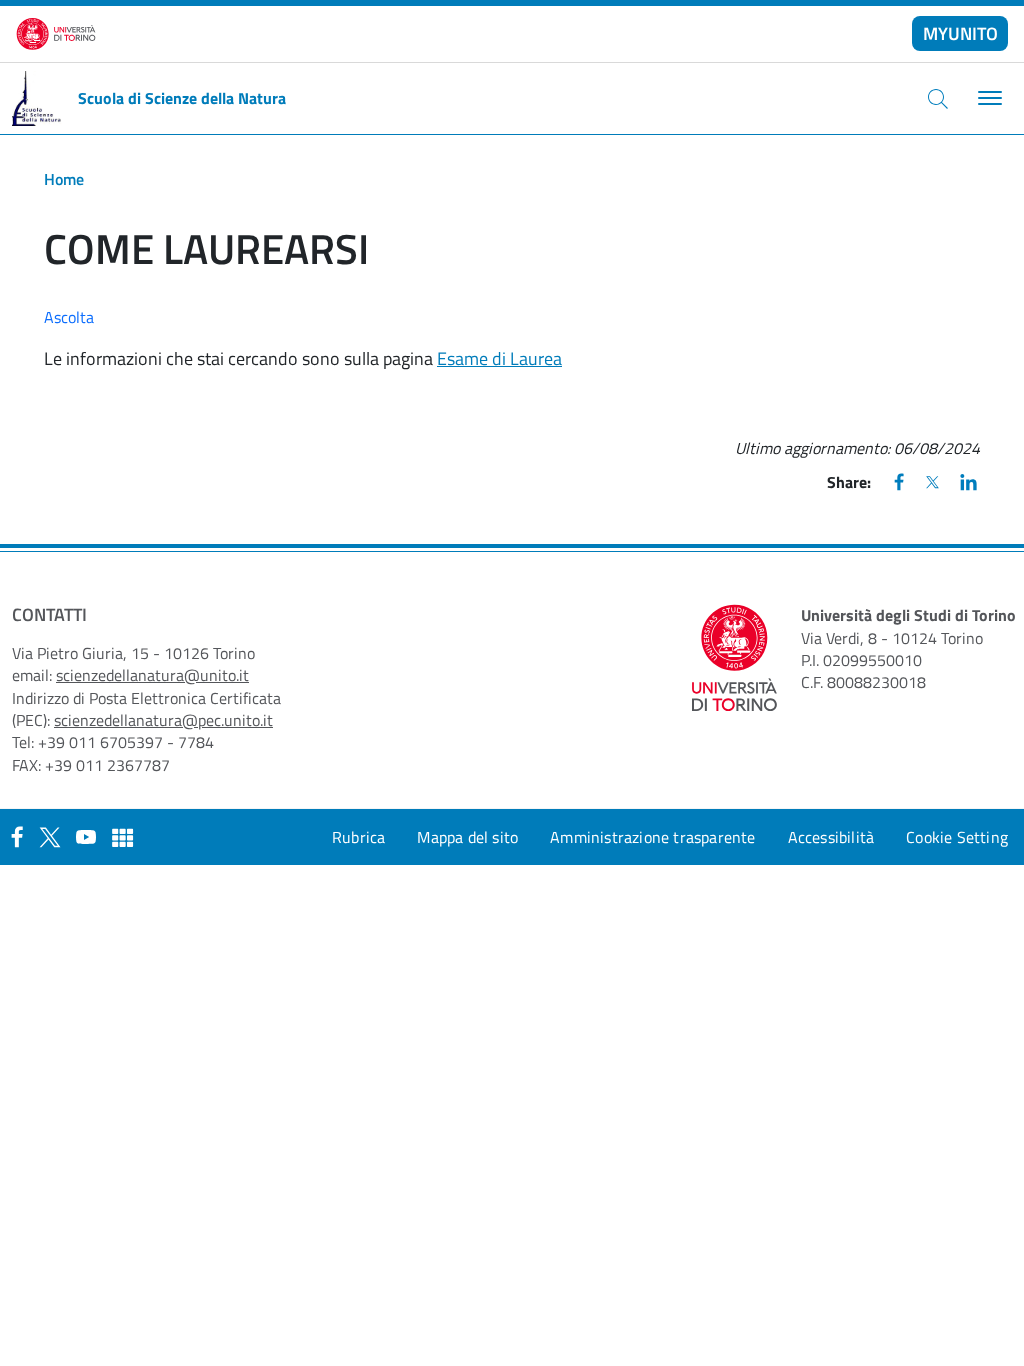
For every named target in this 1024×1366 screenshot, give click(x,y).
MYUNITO (960, 33)
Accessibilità (831, 837)
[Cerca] (938, 98)
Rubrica (358, 837)
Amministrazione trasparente (652, 837)
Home (64, 179)
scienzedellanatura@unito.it (152, 675)
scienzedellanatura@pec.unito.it (163, 720)
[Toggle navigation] (987, 98)
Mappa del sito (467, 837)
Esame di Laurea (499, 358)
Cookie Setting (957, 837)
